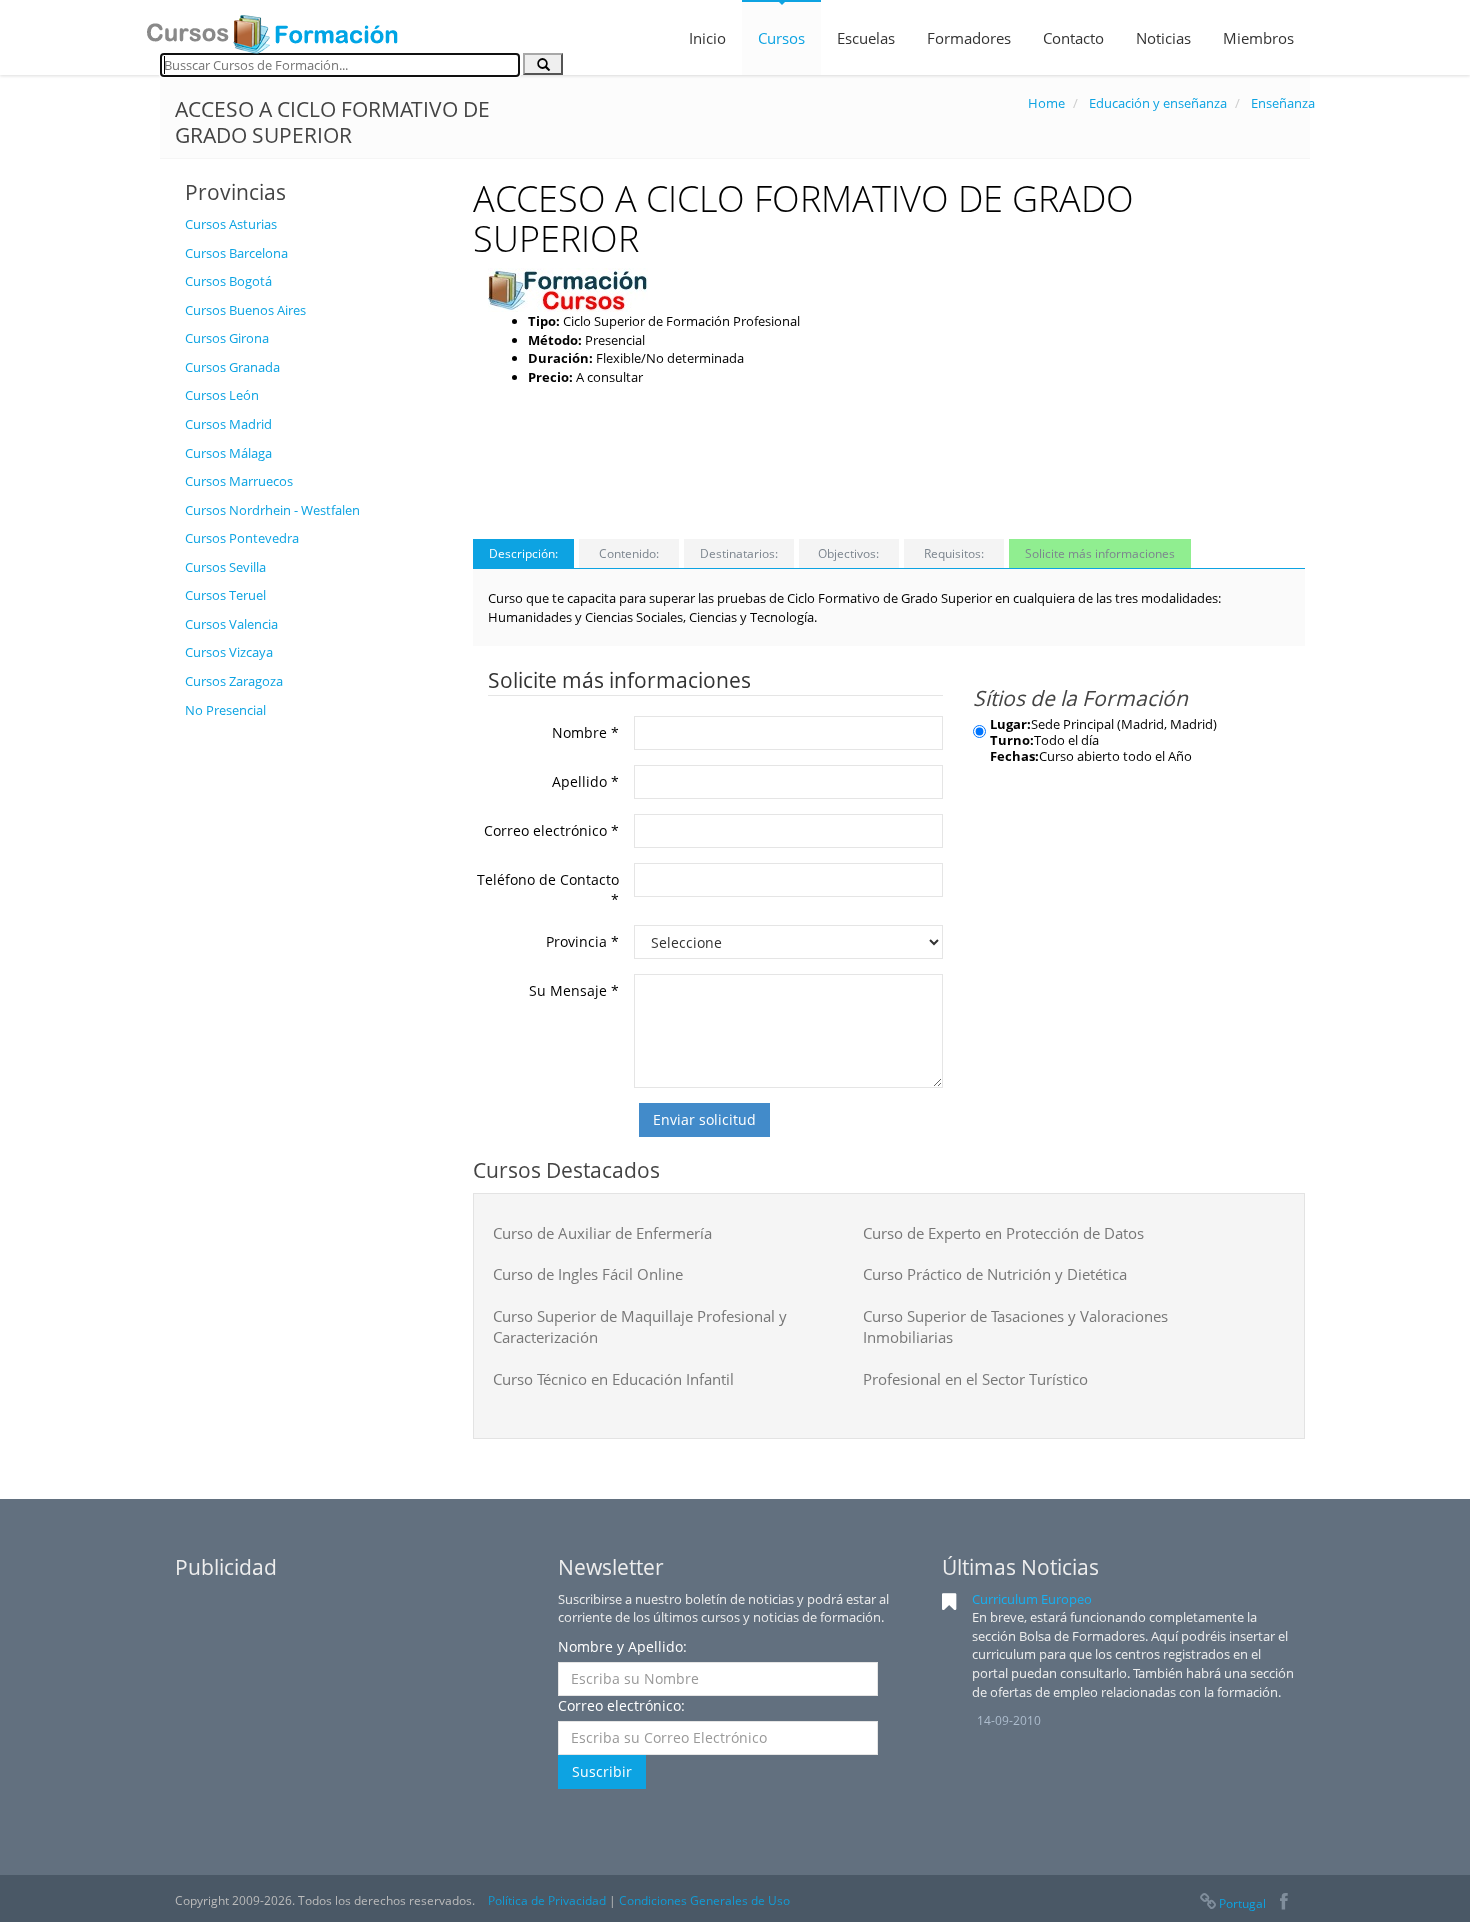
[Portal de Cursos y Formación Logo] (272, 28)
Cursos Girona (227, 338)
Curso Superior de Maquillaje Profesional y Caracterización (640, 1326)
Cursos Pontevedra (242, 538)
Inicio (707, 38)
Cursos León (222, 395)
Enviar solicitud (704, 1119)
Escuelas (866, 38)
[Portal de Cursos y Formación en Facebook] (1283, 1903)
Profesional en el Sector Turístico (975, 1379)
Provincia (582, 941)
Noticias (1163, 38)
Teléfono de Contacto (548, 889)
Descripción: (523, 553)
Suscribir (602, 1771)
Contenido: (629, 553)
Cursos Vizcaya (229, 652)
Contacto (1073, 38)
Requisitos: (954, 553)
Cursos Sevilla (225, 567)
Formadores (969, 38)
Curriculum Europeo (1032, 1599)
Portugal (1242, 1903)
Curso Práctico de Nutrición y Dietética (995, 1274)
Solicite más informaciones (1100, 553)
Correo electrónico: (621, 1705)
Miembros (1258, 38)
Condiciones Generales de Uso (704, 1900)
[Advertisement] (314, 1029)
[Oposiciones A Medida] (568, 289)
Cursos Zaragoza (234, 681)
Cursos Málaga (228, 453)
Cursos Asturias (231, 224)
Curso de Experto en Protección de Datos (1003, 1233)
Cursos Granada (232, 367)
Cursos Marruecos (239, 481)
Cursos (781, 38)
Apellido (585, 781)
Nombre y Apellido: (622, 1646)
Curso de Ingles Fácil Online (588, 1274)
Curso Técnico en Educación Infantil (613, 1379)
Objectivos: (848, 553)
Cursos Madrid (228, 424)
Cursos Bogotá (228, 281)
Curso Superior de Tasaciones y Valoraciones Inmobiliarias (1015, 1326)
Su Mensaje (574, 990)
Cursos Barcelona (236, 253)
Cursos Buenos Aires (245, 310)
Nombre (585, 732)
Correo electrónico (551, 830)
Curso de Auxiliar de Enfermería (602, 1233)
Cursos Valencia (231, 624)
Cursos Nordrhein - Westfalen (272, 510)
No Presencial (225, 710)
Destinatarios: (739, 553)
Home (1046, 103)
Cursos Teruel (225, 595)
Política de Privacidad (547, 1900)
